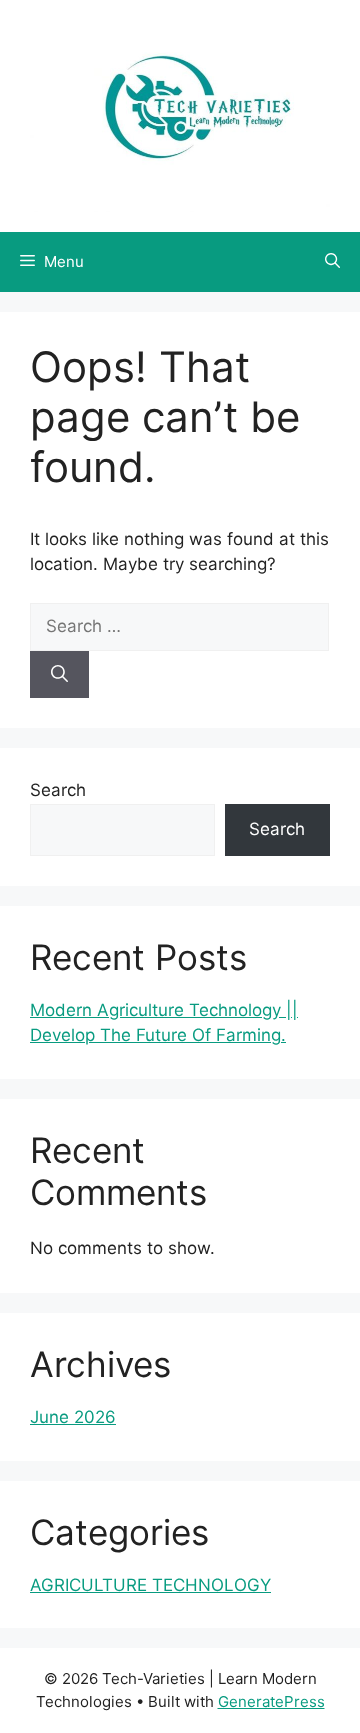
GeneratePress (271, 1701)
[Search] (59, 675)
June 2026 (73, 1417)
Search (58, 790)
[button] (332, 262)
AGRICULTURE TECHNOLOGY (150, 1585)
